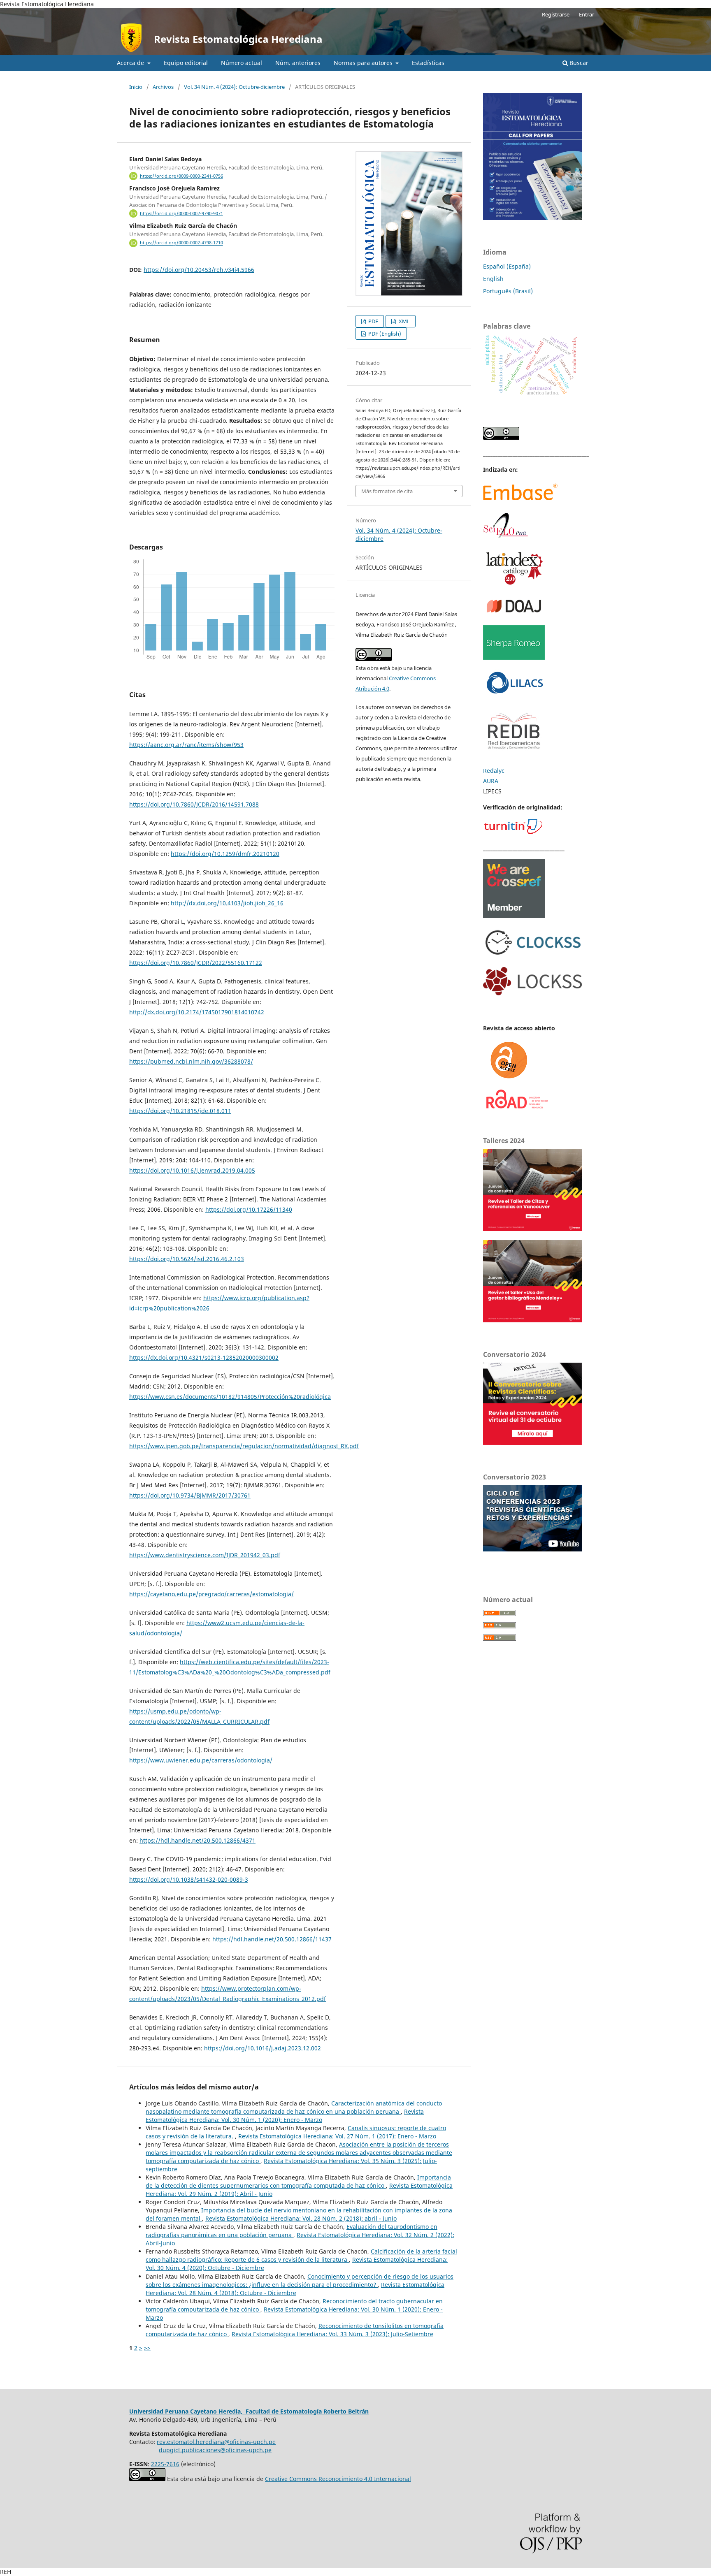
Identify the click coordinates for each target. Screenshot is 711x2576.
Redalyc (494, 771)
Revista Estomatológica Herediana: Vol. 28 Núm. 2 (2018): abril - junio (301, 2218)
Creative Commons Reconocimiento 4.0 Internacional (338, 2479)
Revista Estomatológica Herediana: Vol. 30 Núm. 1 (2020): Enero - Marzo (285, 2116)
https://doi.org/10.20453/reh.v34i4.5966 (199, 270)
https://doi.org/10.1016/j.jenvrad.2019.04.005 (192, 1170)
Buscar (578, 63)
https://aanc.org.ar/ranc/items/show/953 (186, 745)
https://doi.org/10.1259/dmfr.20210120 (225, 854)
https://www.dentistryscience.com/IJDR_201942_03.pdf (205, 1555)
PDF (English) (384, 334)
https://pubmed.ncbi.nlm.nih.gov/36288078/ (191, 1061)
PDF (373, 321)
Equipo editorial (186, 63)
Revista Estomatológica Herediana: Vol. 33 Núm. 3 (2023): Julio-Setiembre (332, 2334)
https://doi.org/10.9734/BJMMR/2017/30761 (190, 1495)
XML (404, 321)
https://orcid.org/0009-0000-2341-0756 (181, 176)
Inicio (136, 87)
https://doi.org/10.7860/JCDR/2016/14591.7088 (194, 804)
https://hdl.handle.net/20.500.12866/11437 (272, 1939)
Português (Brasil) (508, 291)
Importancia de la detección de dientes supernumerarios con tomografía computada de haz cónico (298, 2181)
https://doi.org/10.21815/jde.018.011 (180, 1111)
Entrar (587, 14)
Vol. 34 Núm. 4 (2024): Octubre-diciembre (234, 87)
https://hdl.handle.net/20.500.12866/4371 (197, 1840)
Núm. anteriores (298, 63)
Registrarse (556, 14)
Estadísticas (428, 63)
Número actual (242, 63)
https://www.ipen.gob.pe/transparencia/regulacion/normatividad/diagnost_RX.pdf (244, 1446)
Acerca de (131, 63)
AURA (491, 781)
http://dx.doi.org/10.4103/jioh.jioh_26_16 (227, 903)
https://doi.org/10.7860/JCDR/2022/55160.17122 (196, 963)
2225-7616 (165, 2464)
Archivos (163, 87)
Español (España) (507, 266)
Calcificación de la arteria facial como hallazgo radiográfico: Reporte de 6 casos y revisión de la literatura (301, 2255)
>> (147, 2348)
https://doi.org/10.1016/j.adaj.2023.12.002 (263, 2048)
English (493, 279)
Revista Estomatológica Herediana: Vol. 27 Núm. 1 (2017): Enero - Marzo (337, 2136)
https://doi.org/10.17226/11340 (249, 1209)
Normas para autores (364, 63)
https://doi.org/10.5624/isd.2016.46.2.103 (187, 1259)
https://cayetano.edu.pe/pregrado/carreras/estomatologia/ (211, 1594)
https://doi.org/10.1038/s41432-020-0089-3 (189, 1879)
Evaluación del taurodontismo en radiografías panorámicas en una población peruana (292, 2231)
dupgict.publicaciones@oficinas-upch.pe (215, 2450)
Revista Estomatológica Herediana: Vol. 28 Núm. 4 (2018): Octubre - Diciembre (295, 2289)
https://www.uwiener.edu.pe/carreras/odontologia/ (201, 1760)
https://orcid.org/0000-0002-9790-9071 (181, 213)
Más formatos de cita (387, 491)
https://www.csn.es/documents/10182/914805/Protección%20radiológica (230, 1397)
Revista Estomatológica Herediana (238, 39)
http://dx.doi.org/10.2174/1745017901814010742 (197, 1012)
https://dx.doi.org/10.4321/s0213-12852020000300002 (204, 1358)
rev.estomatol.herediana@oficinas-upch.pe (216, 2442)
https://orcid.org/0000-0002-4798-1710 (181, 243)
